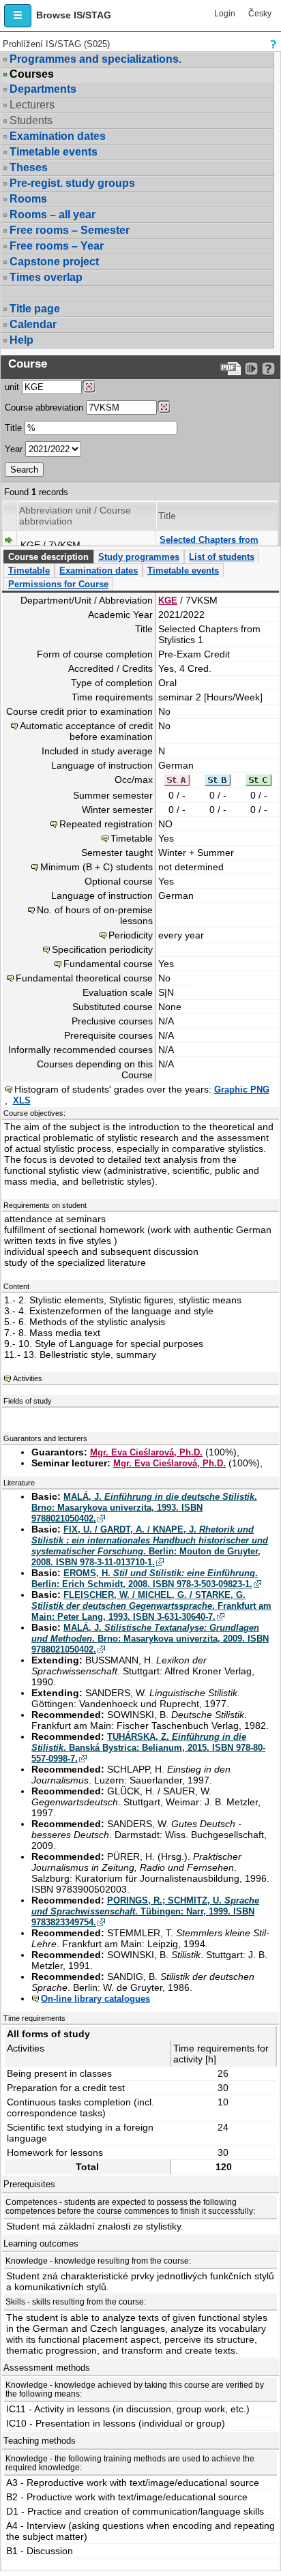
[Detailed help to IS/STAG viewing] (268, 369)
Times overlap (46, 277)
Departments (43, 89)
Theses (29, 167)
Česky (260, 14)
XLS (22, 1100)
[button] (18, 16)
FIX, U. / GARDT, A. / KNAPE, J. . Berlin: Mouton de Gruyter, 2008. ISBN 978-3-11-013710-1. (150, 1546)
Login (225, 14)
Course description (48, 557)
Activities (28, 1378)
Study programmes (139, 557)
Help (21, 340)
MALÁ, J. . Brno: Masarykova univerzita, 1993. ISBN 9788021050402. (144, 1508)
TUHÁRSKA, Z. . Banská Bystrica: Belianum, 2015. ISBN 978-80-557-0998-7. (148, 1748)
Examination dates (58, 136)
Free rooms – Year (57, 246)
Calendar (33, 324)
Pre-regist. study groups (72, 183)
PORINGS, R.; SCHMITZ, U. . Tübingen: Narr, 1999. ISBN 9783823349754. (145, 1911)
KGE (168, 601)
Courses (32, 74)
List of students (222, 557)
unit (12, 387)
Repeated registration (106, 824)
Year (14, 449)
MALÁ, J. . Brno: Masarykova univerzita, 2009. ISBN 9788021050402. (150, 1639)
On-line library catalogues (95, 1999)
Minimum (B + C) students (97, 867)
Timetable (29, 571)
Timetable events (54, 152)
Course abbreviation (44, 408)
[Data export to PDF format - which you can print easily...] (231, 369)
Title (13, 428)
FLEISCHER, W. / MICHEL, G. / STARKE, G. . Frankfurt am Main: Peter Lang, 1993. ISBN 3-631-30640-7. (151, 1606)
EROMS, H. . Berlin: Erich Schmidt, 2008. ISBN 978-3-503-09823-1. (145, 1579)
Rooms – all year (53, 214)
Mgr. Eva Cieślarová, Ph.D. (146, 1452)
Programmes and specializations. (95, 59)
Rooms (28, 199)
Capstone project (54, 262)
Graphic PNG (242, 1090)
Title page (35, 309)
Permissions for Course (58, 584)
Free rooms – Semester (70, 230)
